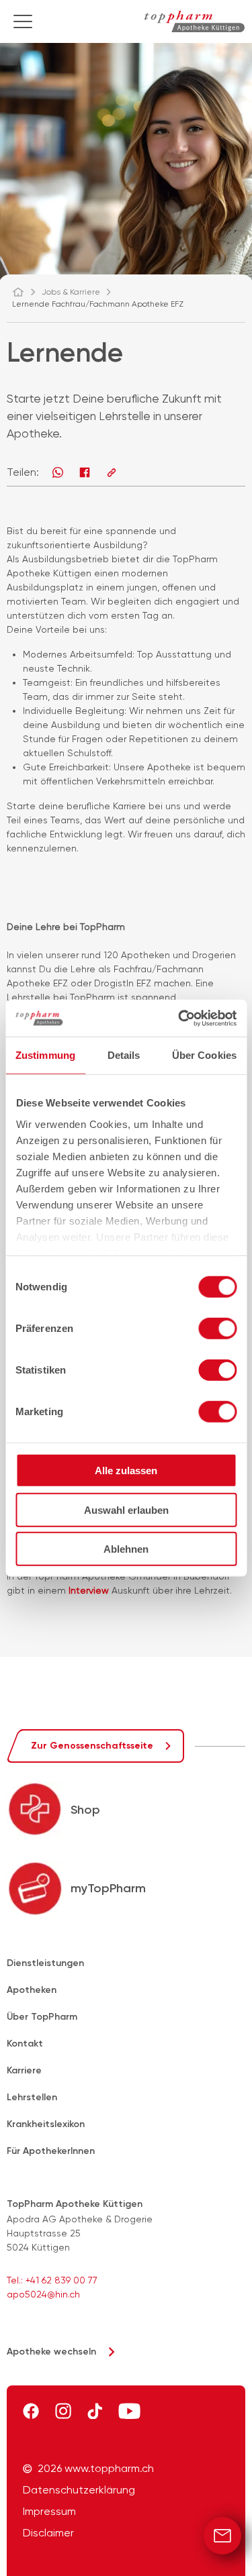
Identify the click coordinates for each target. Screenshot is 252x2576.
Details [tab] (124, 1055)
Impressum (49, 2512)
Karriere (24, 2070)
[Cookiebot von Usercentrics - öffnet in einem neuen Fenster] (179, 1018)
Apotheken (32, 1990)
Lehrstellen (32, 2097)
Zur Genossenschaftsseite (92, 1746)
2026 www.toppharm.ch (96, 2469)
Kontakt (25, 2044)
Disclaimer (48, 2533)
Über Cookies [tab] (204, 1055)
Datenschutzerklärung (79, 2490)
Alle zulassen (126, 1471)
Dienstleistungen (45, 1963)
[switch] (217, 1329)
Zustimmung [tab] (45, 1055)
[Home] (24, 292)
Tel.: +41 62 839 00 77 (52, 2280)
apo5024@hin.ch (43, 2294)
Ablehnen (126, 1549)
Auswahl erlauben (126, 1509)
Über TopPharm (42, 2017)
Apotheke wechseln (51, 2352)
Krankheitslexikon (46, 2124)
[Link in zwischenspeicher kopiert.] (112, 472)
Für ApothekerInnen (51, 2151)
